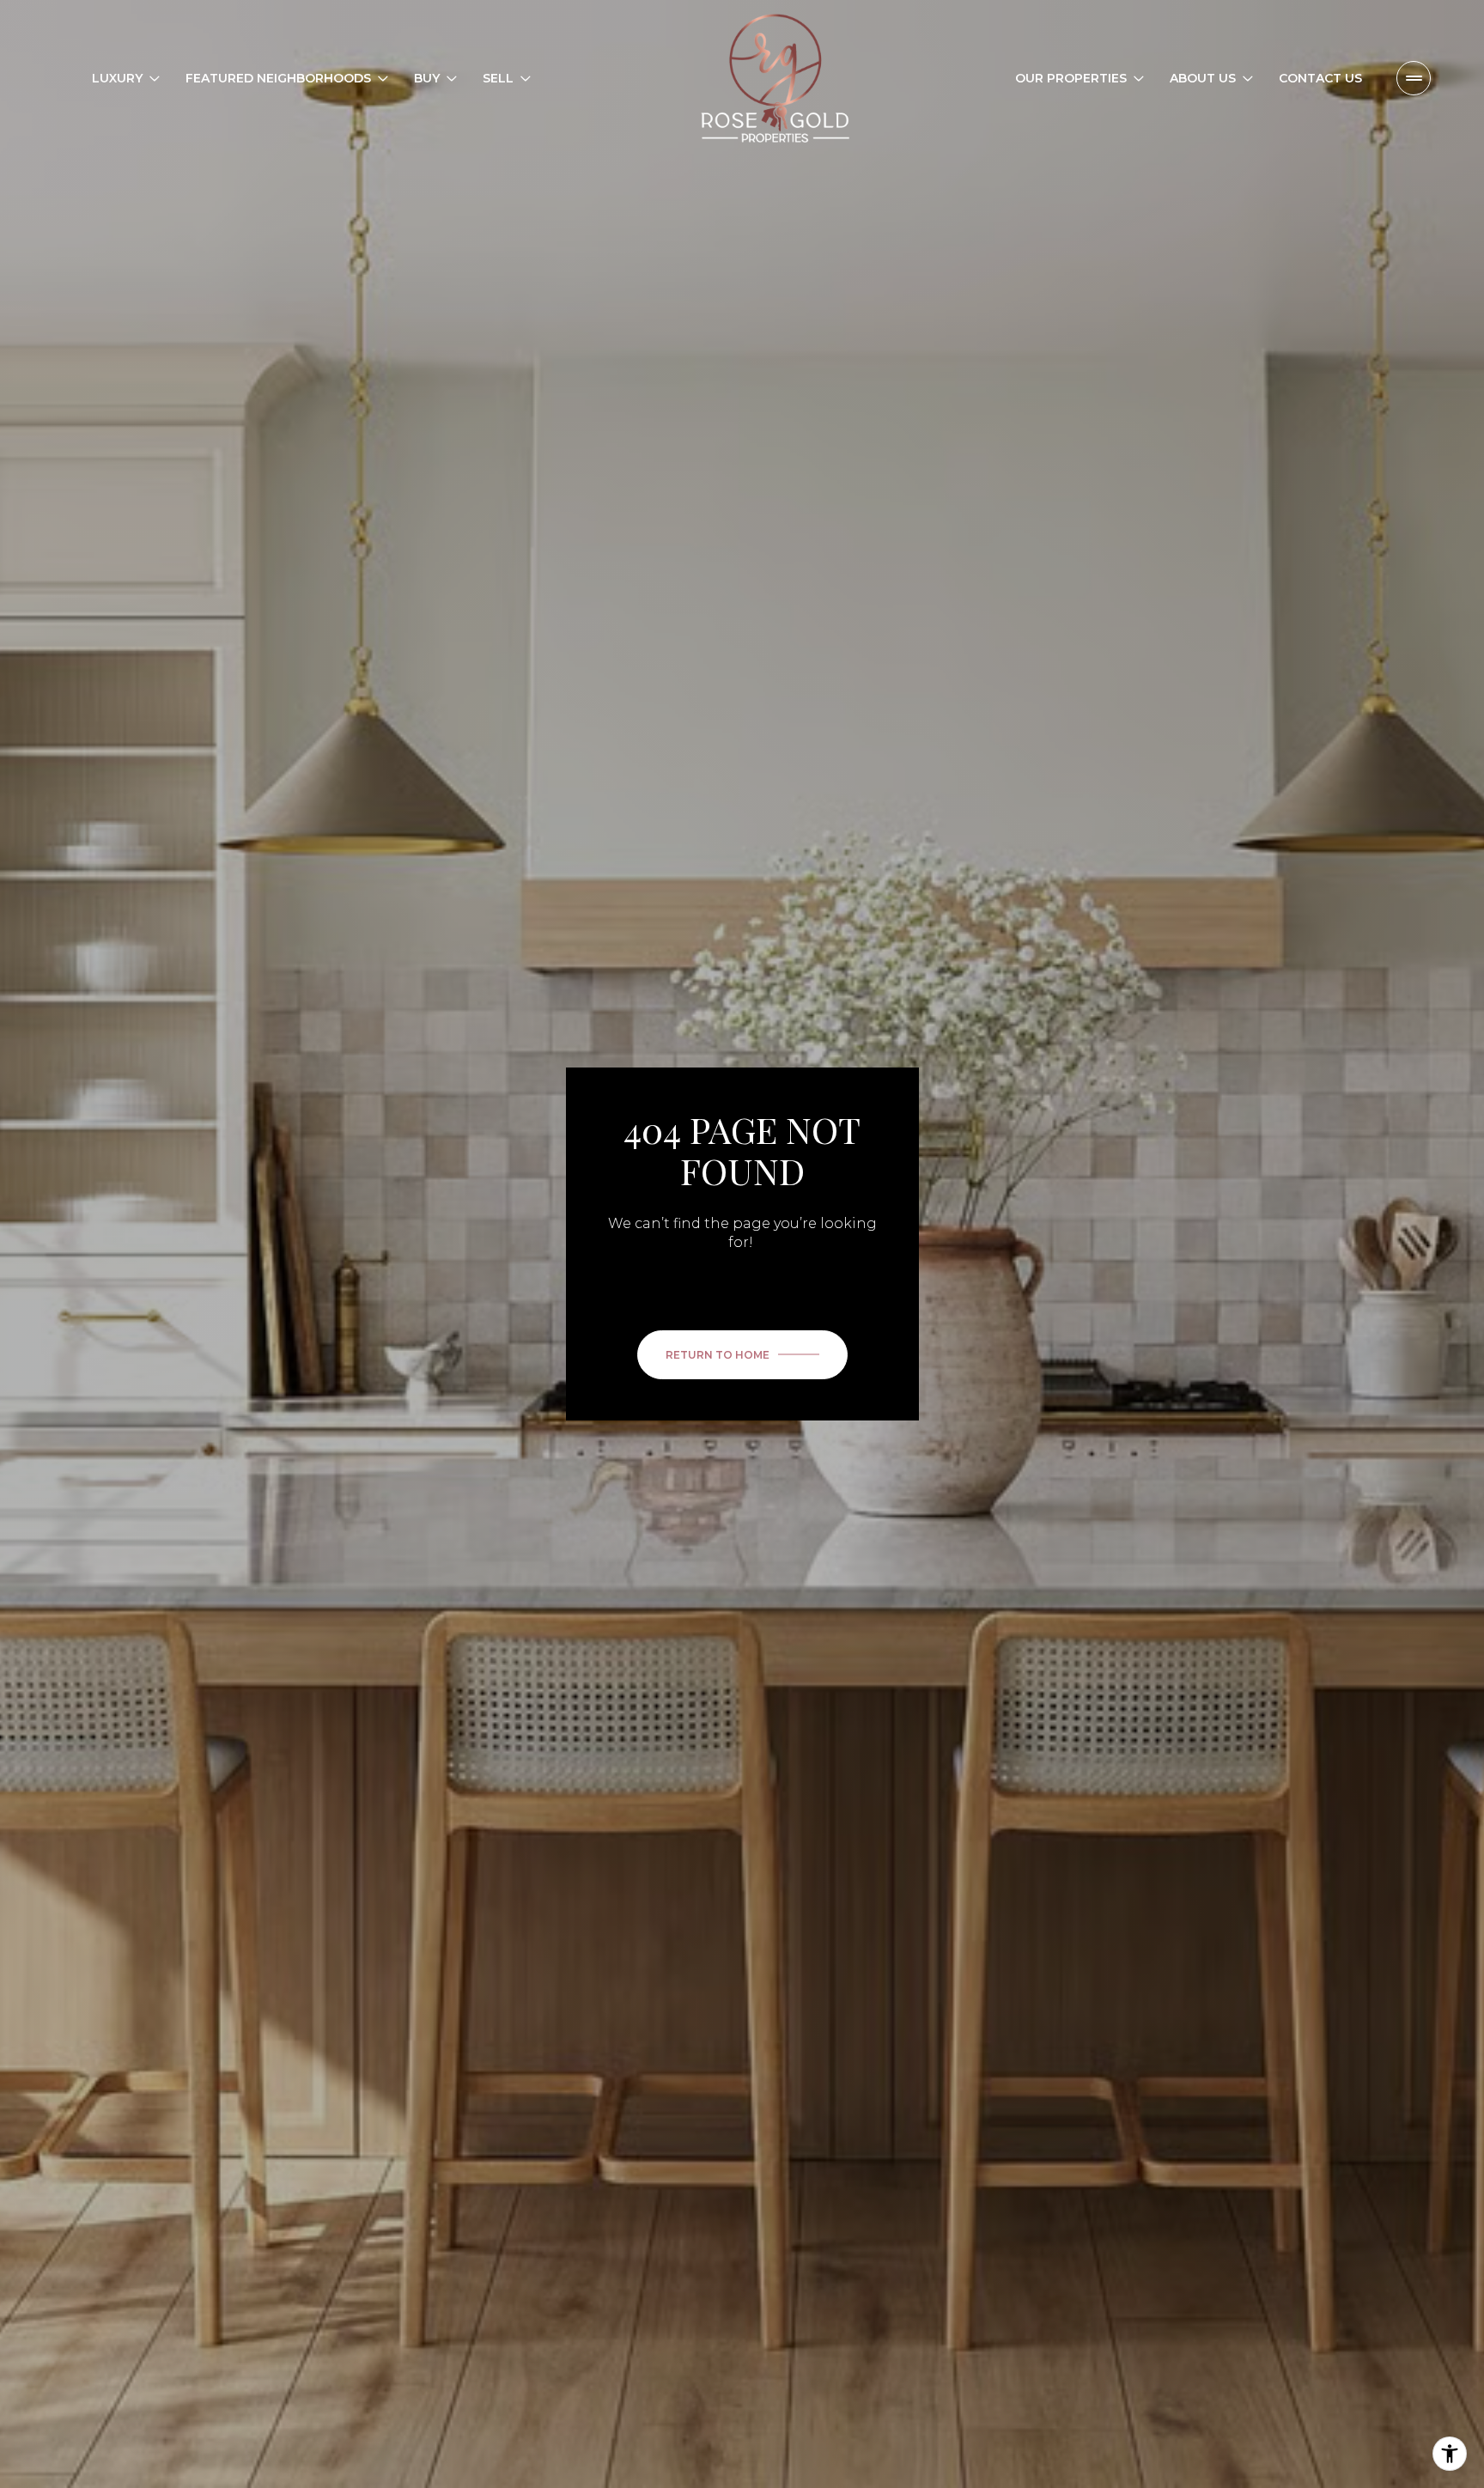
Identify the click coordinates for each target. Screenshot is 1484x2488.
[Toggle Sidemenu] (1414, 78)
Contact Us (1320, 78)
